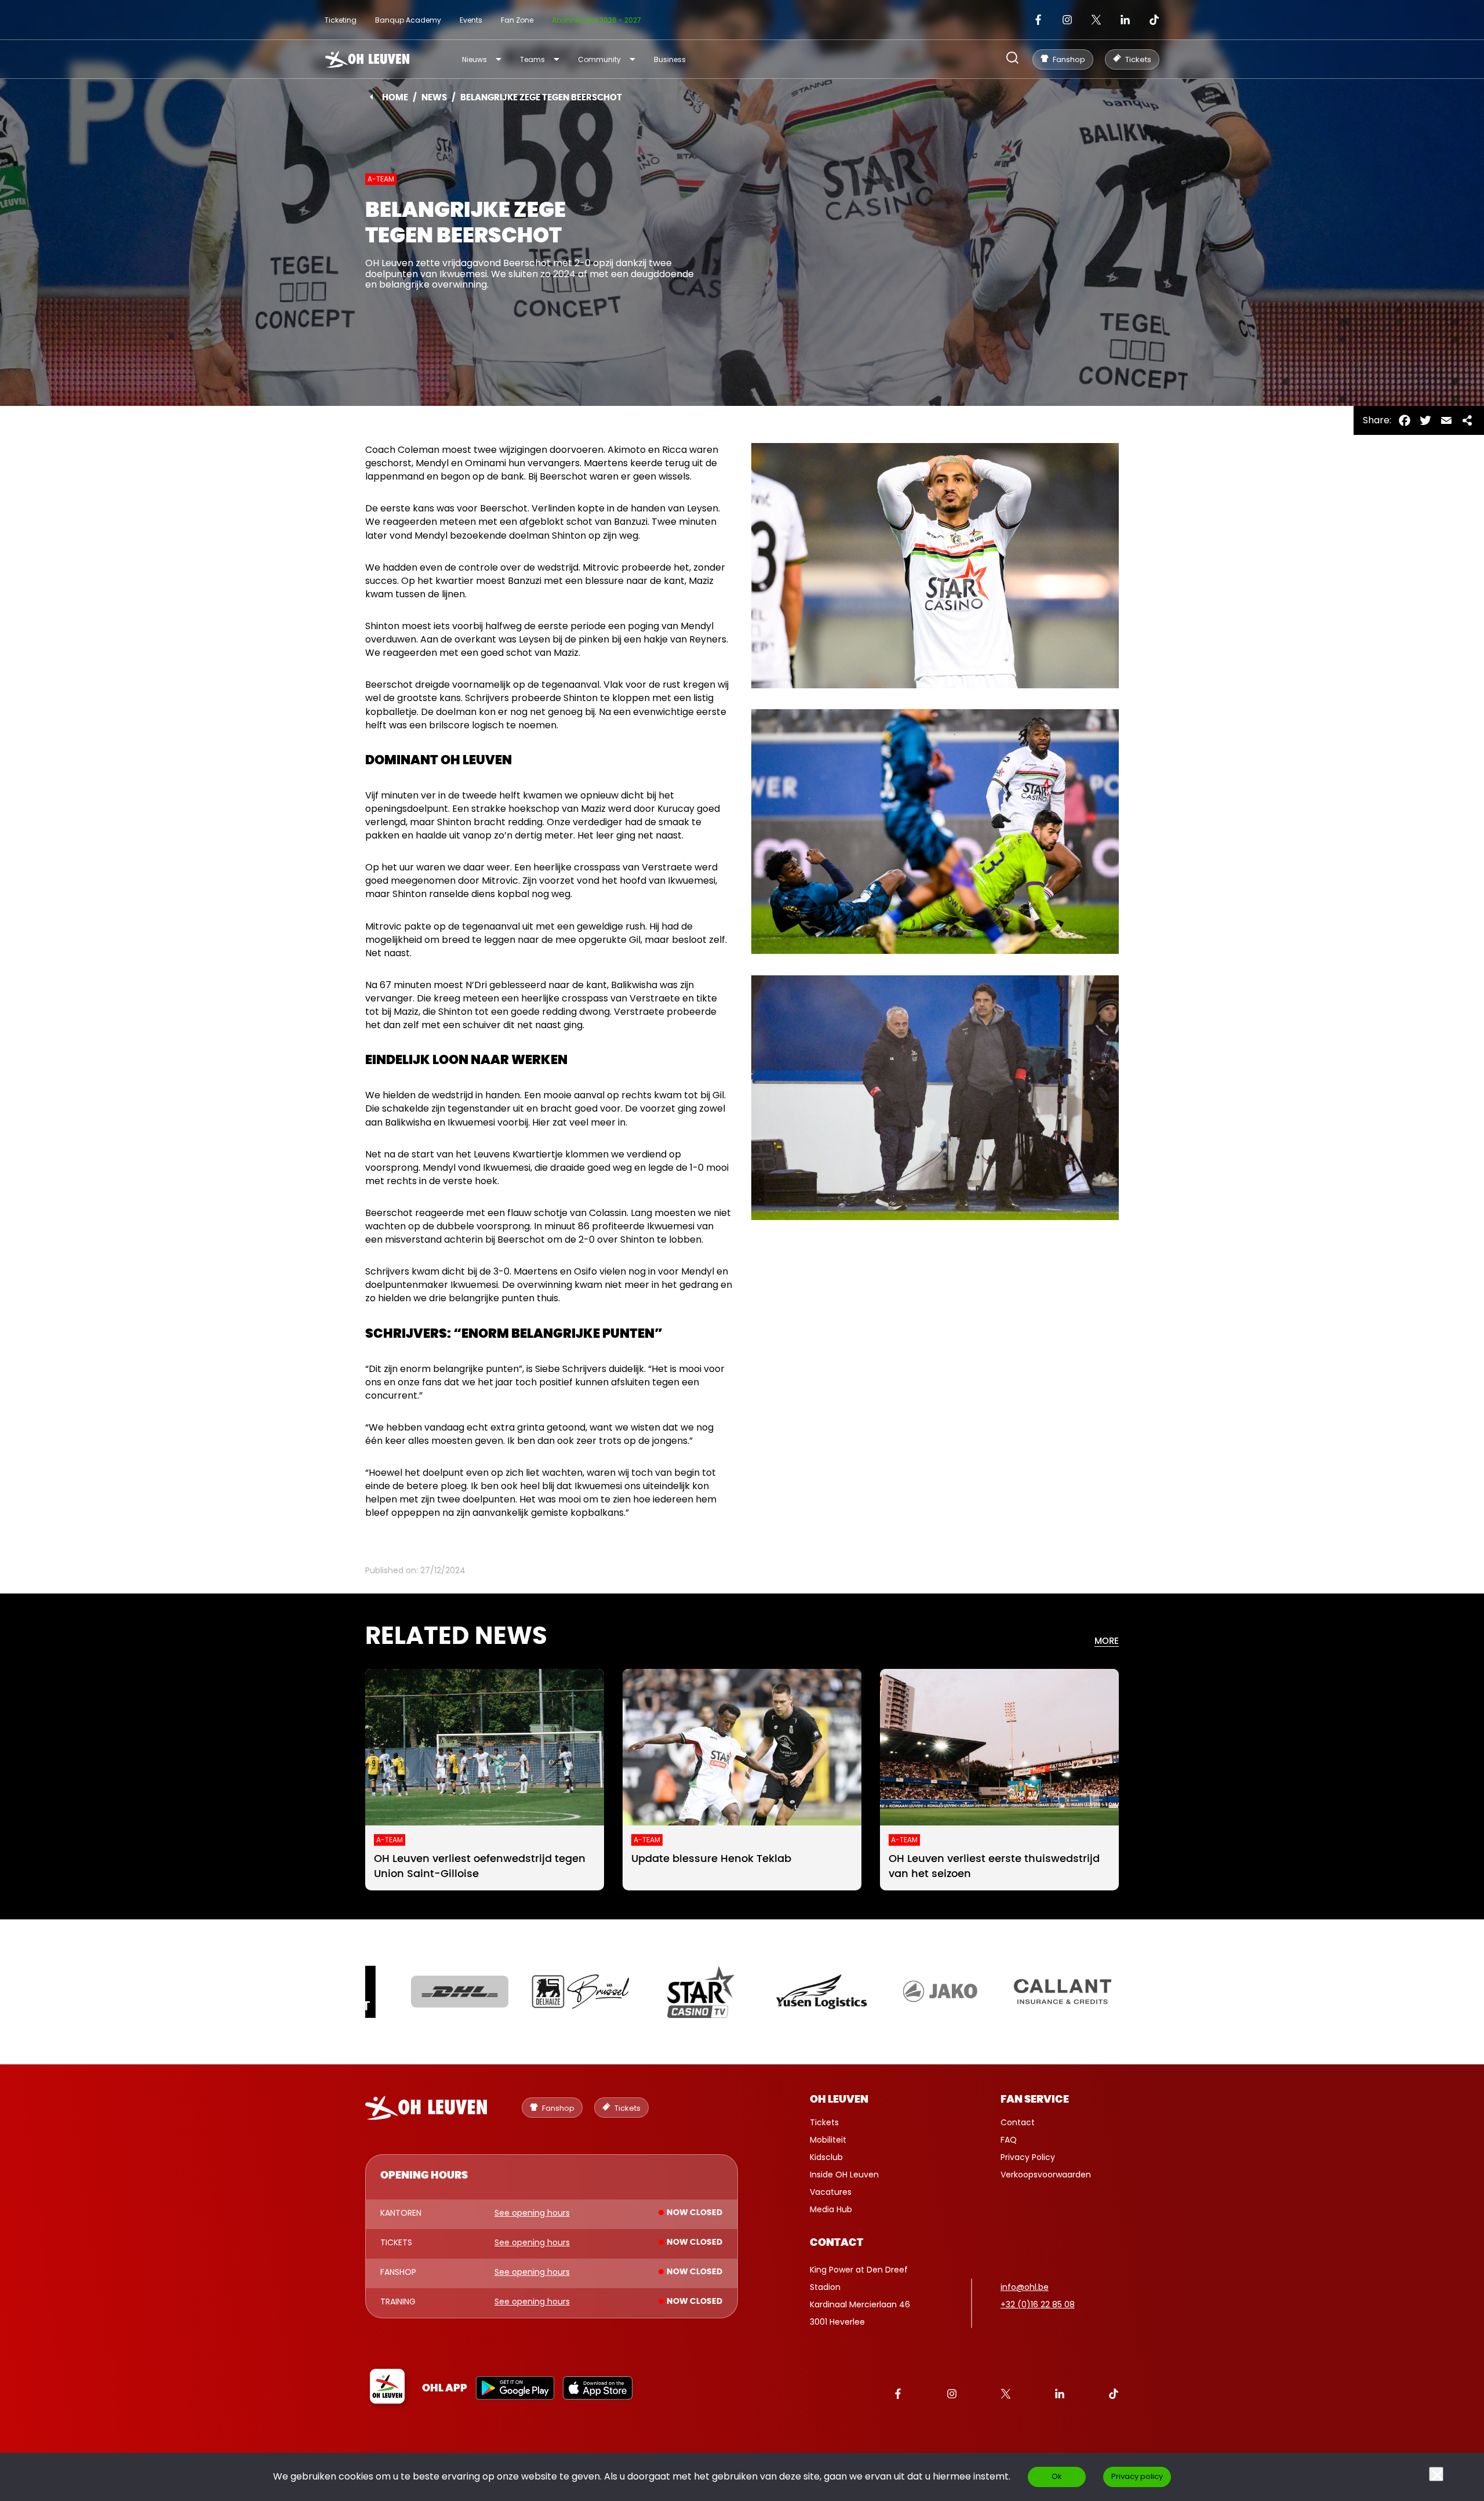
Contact (1018, 2122)
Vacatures (831, 2192)
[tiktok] (1154, 20)
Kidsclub (826, 2157)
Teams (532, 59)
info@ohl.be (1025, 2287)
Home (395, 98)
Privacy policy (1137, 2476)
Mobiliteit (828, 2140)
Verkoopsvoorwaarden (1046, 2175)
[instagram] (1067, 20)
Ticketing (341, 20)
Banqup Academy (408, 20)
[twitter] (1096, 20)
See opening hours (532, 2213)
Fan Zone (517, 20)
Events (471, 20)
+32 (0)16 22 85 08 (1038, 2304)
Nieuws (474, 59)
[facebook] (1038, 20)
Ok (1057, 2476)
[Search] (1012, 59)
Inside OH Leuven (844, 2175)
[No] (1436, 2474)
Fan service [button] (1035, 2100)
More (1107, 1641)
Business (670, 59)
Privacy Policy (1028, 2157)
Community (599, 59)
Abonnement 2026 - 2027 (596, 20)
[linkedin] (1125, 20)
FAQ (1009, 2140)
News (434, 98)
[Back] (371, 97)
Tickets (824, 2122)
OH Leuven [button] (839, 2100)
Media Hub (831, 2209)
